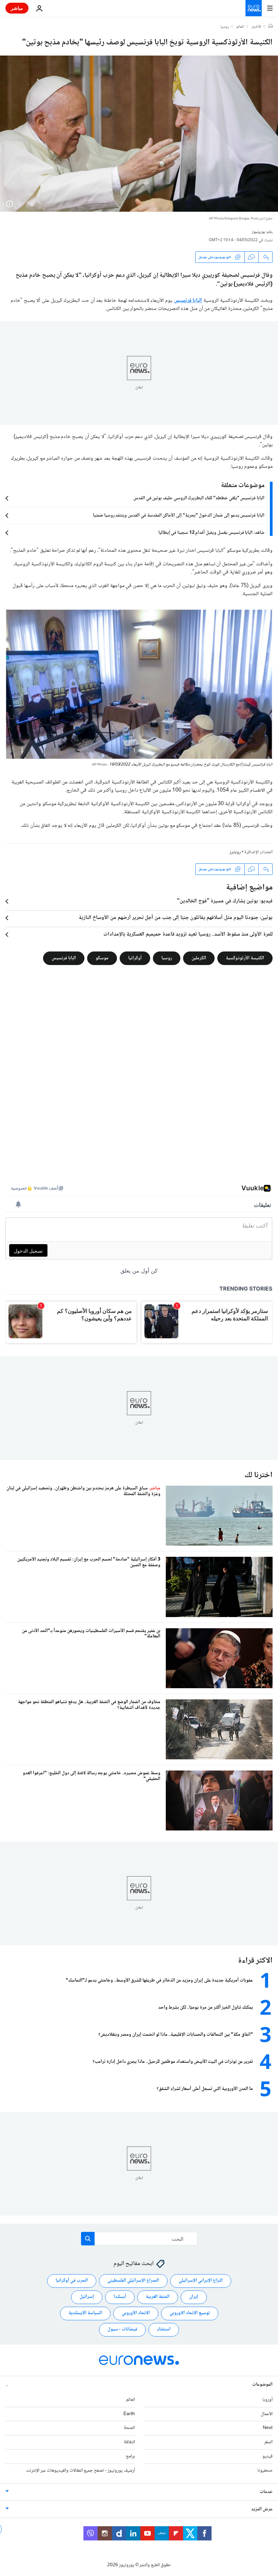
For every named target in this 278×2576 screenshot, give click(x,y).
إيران (194, 2297)
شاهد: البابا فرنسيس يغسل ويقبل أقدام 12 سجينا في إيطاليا (211, 533)
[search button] (88, 2239)
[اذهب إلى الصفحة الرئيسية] (254, 8)
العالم (240, 27)
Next (268, 2428)
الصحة (129, 2428)
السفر (268, 2442)
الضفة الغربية (158, 2297)
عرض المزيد (262, 2509)
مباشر (17, 8)
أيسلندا (120, 2297)
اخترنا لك (259, 1475)
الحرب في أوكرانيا (72, 2281)
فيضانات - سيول (122, 2329)
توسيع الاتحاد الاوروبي (190, 2313)
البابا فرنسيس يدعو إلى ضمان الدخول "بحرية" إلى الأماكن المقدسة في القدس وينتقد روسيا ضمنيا (179, 516)
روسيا (225, 27)
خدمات (266, 2492)
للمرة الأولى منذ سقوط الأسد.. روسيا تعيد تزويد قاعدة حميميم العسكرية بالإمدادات (188, 935)
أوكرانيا (135, 958)
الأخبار (256, 27)
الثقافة (129, 2442)
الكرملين (199, 958)
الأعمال (267, 2414)
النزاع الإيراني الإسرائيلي (201, 2281)
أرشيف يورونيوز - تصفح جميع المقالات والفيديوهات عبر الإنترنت (81, 2470)
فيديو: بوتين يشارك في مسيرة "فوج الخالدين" (225, 901)
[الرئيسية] (271, 27)
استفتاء (164, 2329)
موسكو (102, 958)
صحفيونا (265, 2470)
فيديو (267, 2456)
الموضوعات (262, 2385)
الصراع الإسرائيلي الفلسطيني (133, 2281)
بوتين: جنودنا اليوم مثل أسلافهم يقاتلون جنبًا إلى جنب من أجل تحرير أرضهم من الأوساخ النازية (176, 918)
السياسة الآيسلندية (85, 2313)
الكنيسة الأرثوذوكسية (245, 958)
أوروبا (267, 2400)
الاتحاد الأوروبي (136, 2313)
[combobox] (139, 2239)
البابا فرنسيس (188, 301)
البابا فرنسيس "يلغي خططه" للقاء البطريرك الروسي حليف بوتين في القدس (199, 498)
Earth (129, 2414)
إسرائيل (87, 2297)
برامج (130, 2456)
